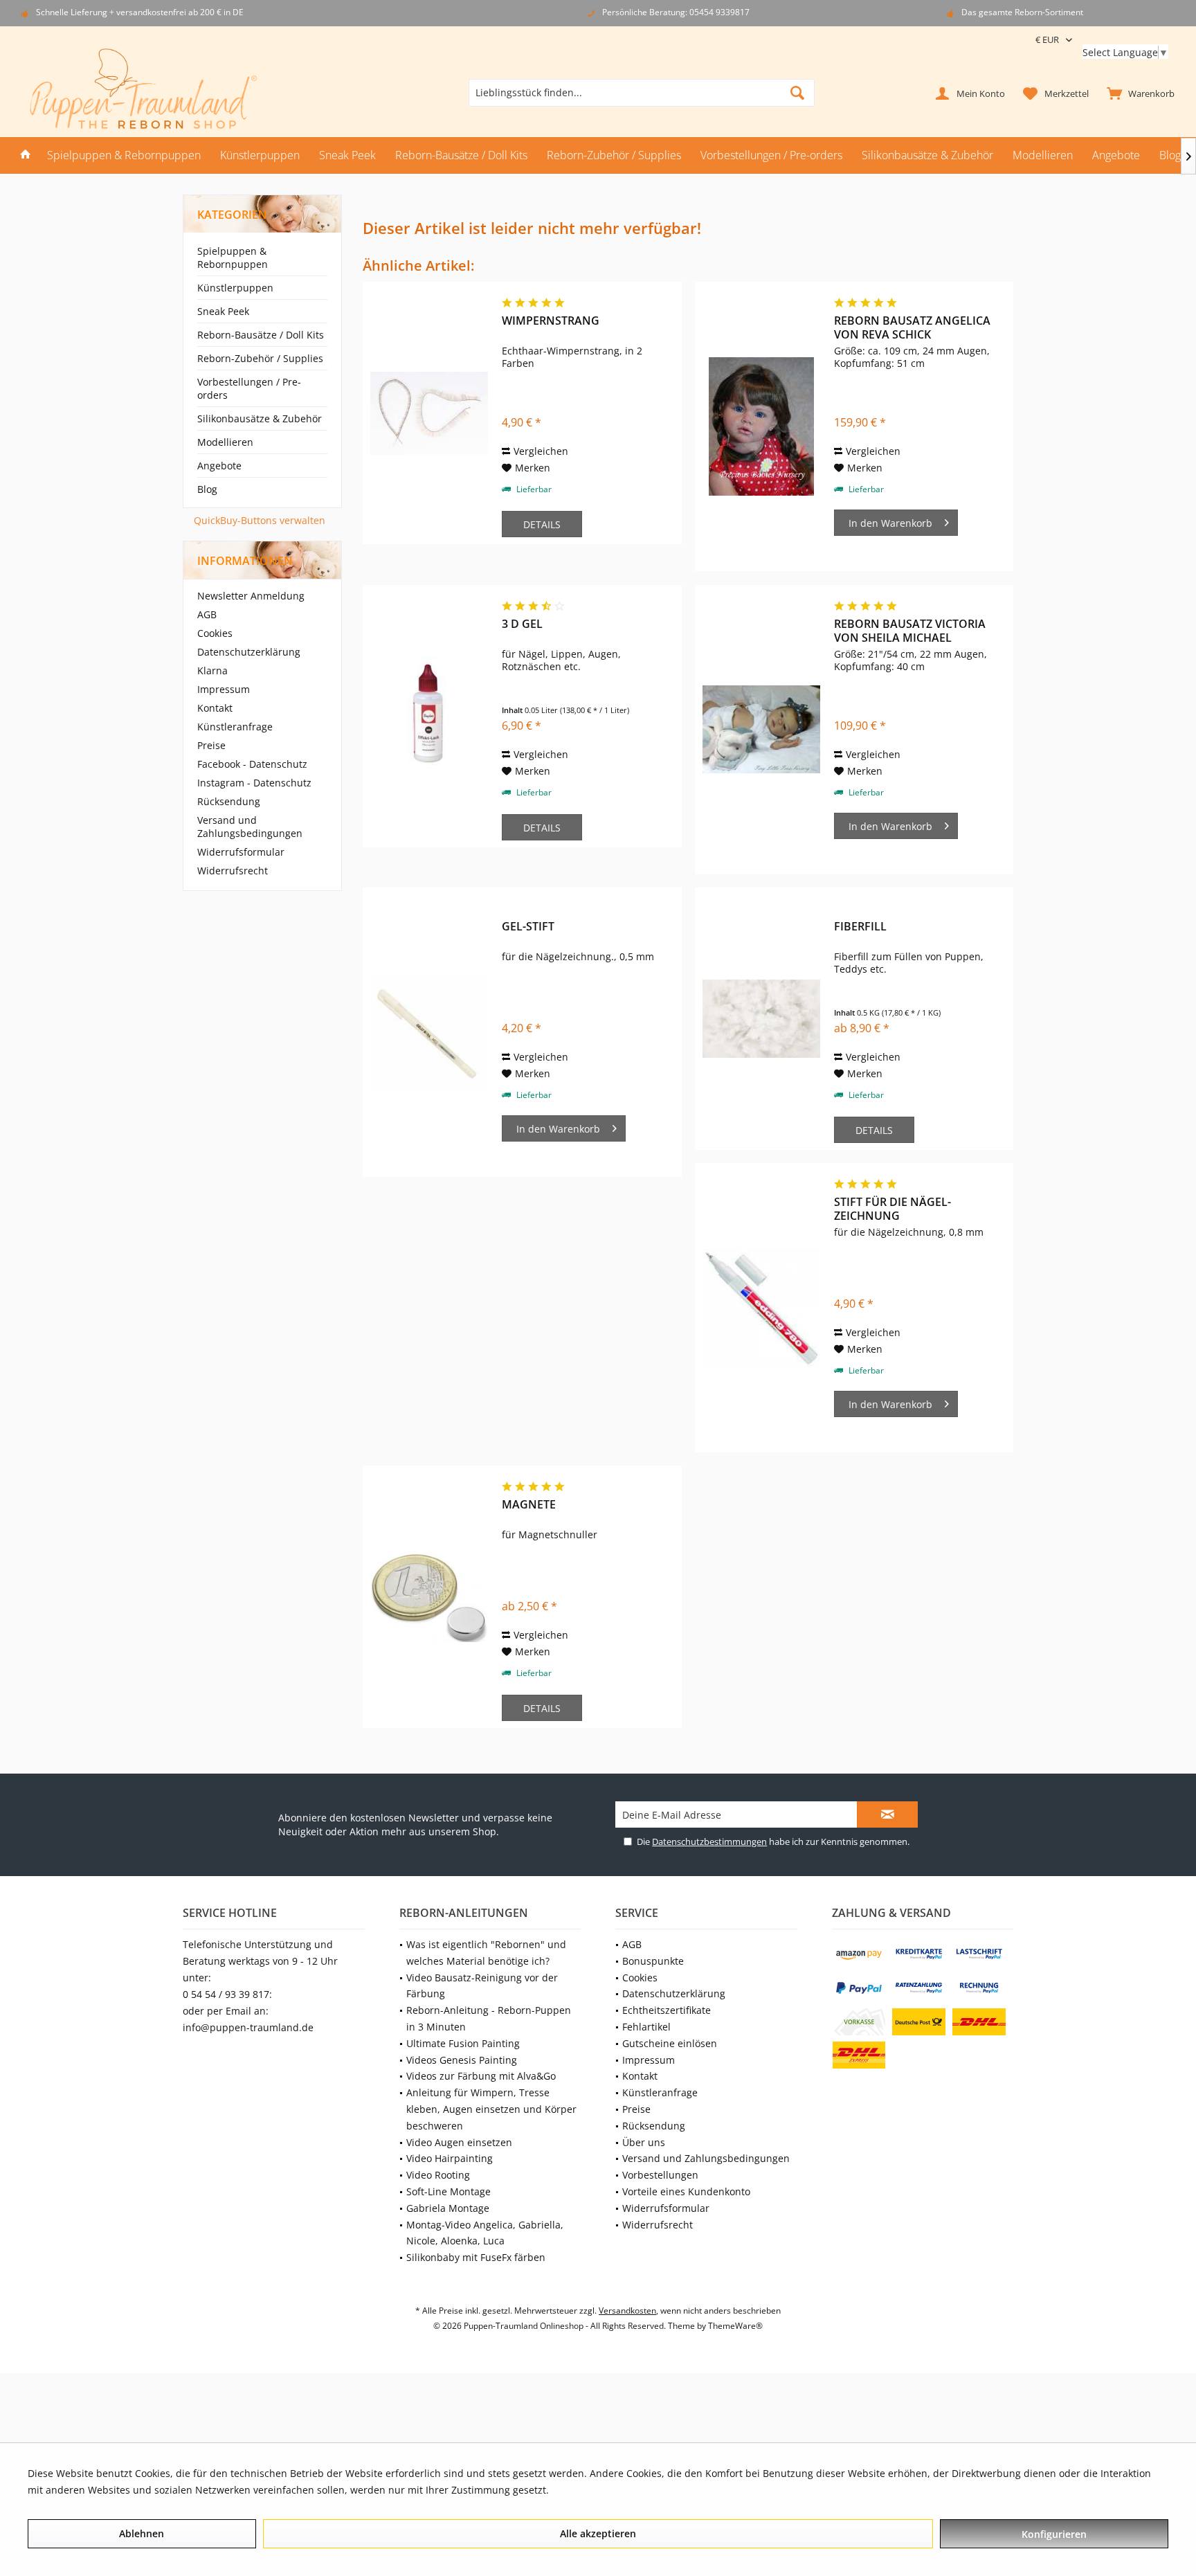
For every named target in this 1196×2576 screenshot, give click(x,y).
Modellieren (225, 442)
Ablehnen (142, 2533)
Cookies (215, 633)
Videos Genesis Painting (462, 2060)
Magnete (529, 1505)
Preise (211, 745)
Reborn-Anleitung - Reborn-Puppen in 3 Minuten (489, 2018)
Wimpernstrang (551, 321)
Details (542, 524)
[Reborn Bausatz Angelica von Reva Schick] (761, 426)
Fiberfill (860, 927)
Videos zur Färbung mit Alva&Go (481, 2076)
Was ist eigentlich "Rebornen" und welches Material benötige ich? (486, 1953)
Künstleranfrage (235, 727)
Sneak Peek (223, 311)
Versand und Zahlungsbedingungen (250, 827)
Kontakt (215, 708)
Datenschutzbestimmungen (709, 1841)
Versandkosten (627, 2311)
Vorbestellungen (660, 2175)
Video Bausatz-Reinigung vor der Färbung (482, 1986)
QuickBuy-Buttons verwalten (260, 520)
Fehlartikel (646, 2027)
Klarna (212, 670)
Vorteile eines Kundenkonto (686, 2191)
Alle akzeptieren (598, 2533)
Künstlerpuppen (235, 288)
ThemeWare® (735, 2326)
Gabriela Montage (448, 2208)
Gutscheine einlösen (670, 2043)
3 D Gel (522, 624)
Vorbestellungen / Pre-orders (249, 388)
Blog (207, 489)
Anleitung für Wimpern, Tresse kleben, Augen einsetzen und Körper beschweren (491, 2109)
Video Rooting (438, 2175)
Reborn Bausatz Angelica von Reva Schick (912, 327)
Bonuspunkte (653, 1961)
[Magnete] (429, 1597)
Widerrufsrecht (233, 871)
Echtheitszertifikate (667, 2010)
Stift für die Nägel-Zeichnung (893, 1209)
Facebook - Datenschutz (252, 764)
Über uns (644, 2142)
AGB (207, 614)
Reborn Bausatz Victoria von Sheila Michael (910, 631)
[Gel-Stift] (429, 1032)
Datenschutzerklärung (249, 652)
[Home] (26, 155)
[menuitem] (1138, 93)
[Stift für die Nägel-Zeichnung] (761, 1308)
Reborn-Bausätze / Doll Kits (261, 335)
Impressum (224, 689)
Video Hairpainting (450, 2158)
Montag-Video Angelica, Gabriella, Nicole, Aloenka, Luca (485, 2233)
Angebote (219, 466)
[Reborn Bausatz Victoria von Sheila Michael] (761, 730)
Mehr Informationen (599, 2490)
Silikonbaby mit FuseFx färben (476, 2257)
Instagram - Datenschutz (254, 783)
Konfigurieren (1054, 2534)
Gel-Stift (528, 927)
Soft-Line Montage (448, 2191)
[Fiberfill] (761, 1019)
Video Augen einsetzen (459, 2142)
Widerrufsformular (241, 852)
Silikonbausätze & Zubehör (260, 418)
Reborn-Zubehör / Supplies (260, 358)
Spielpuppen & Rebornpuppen (233, 258)
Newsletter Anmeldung (251, 596)
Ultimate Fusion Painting (463, 2043)
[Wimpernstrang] (429, 413)
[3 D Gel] (429, 716)
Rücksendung (229, 801)
